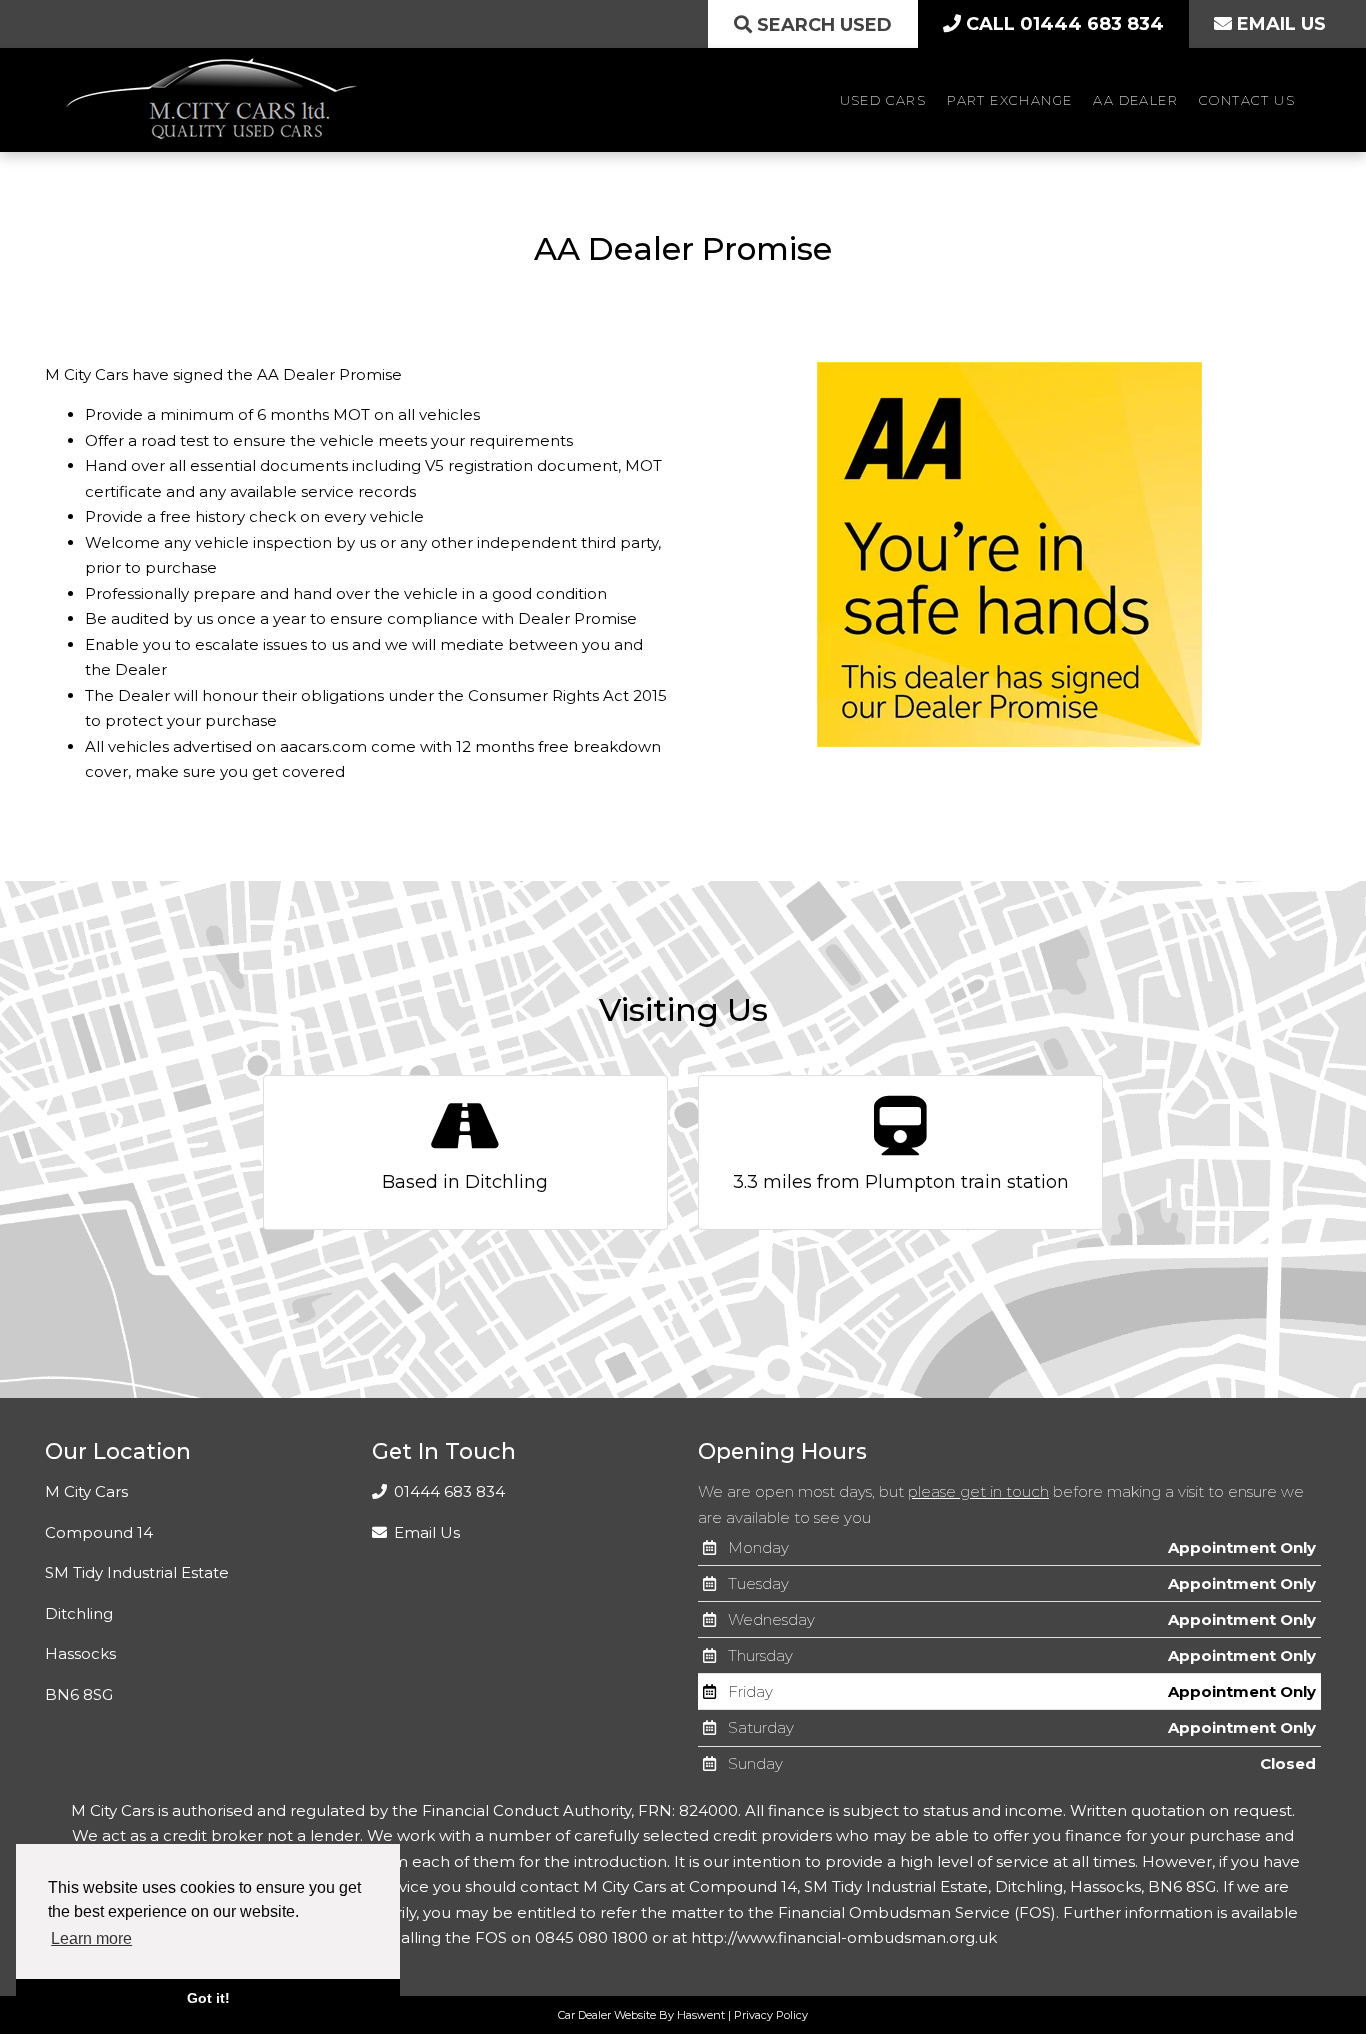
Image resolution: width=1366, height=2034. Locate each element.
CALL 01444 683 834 (1062, 24)
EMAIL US (1279, 24)
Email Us (425, 1532)
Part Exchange (1009, 100)
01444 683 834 (447, 1491)
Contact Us (1247, 100)
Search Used (822, 25)
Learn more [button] (91, 1938)
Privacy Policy (771, 2015)
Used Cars (883, 100)
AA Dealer (1135, 100)
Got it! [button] (208, 1998)
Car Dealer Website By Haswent (641, 2015)
